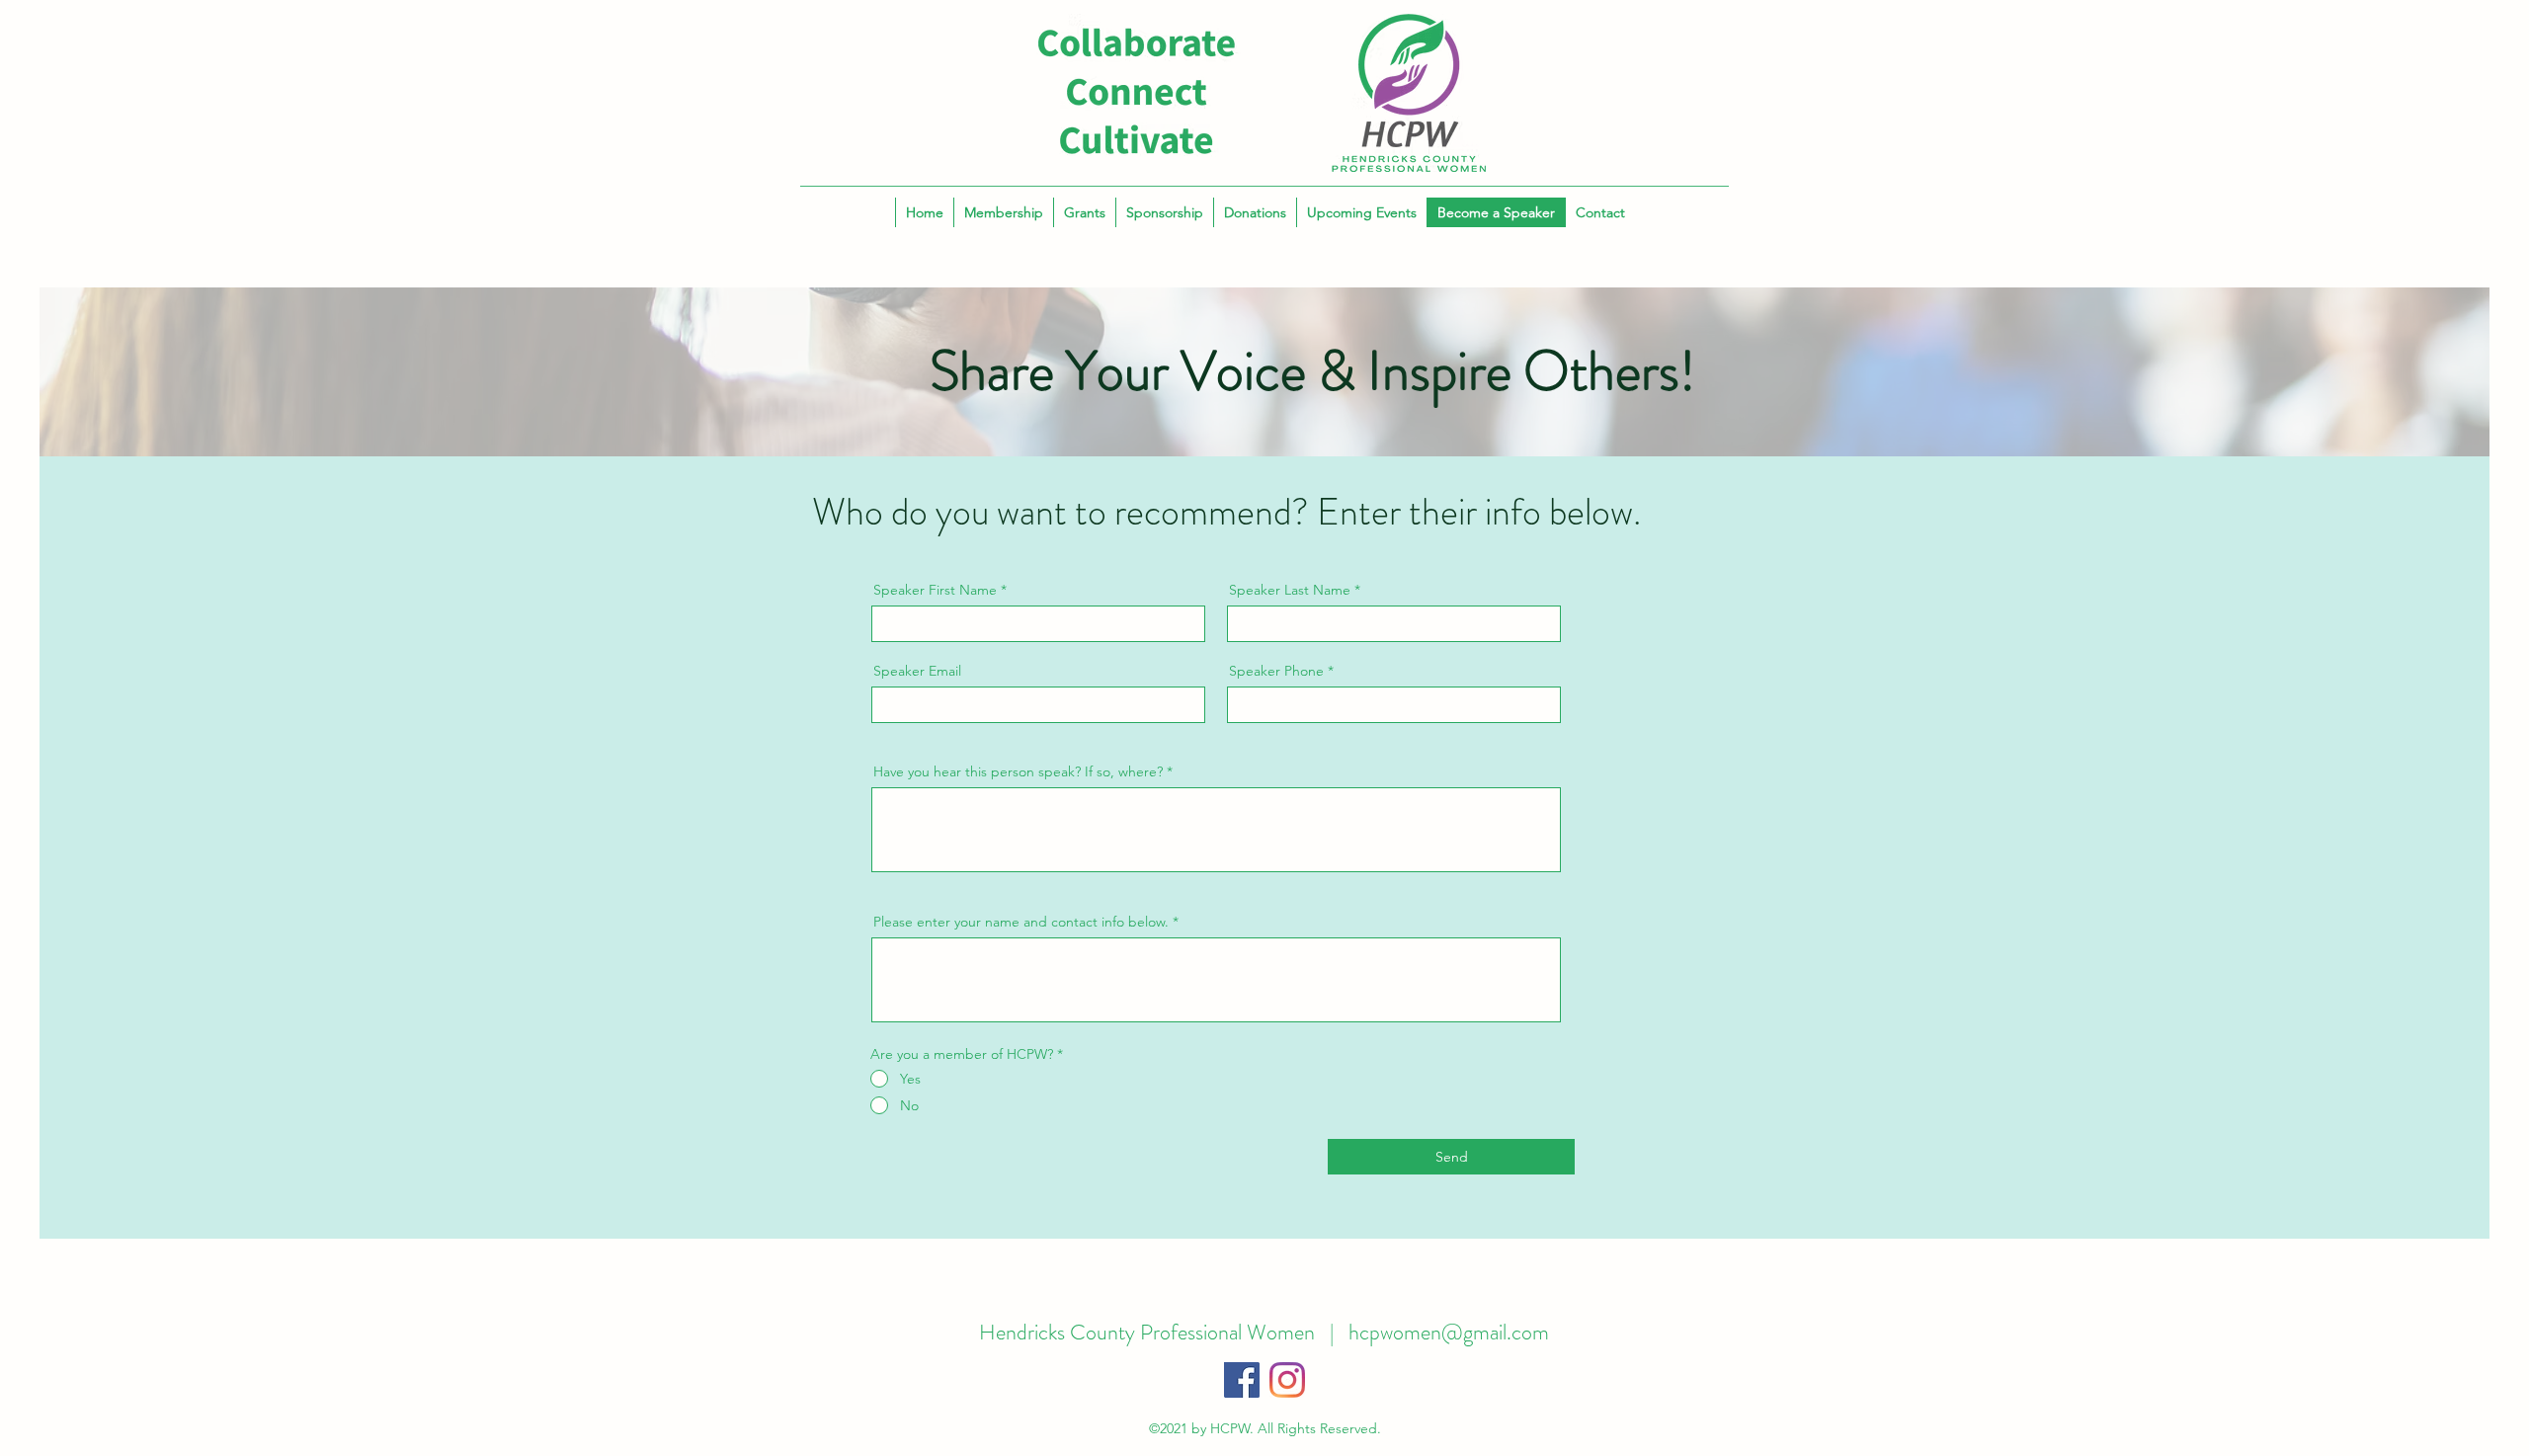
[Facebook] (1242, 1380)
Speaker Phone (1276, 671)
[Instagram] (1287, 1380)
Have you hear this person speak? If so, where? (1018, 771)
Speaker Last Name (1290, 590)
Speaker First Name (935, 590)
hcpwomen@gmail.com (1449, 1332)
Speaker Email (917, 671)
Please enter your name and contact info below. (1021, 922)
